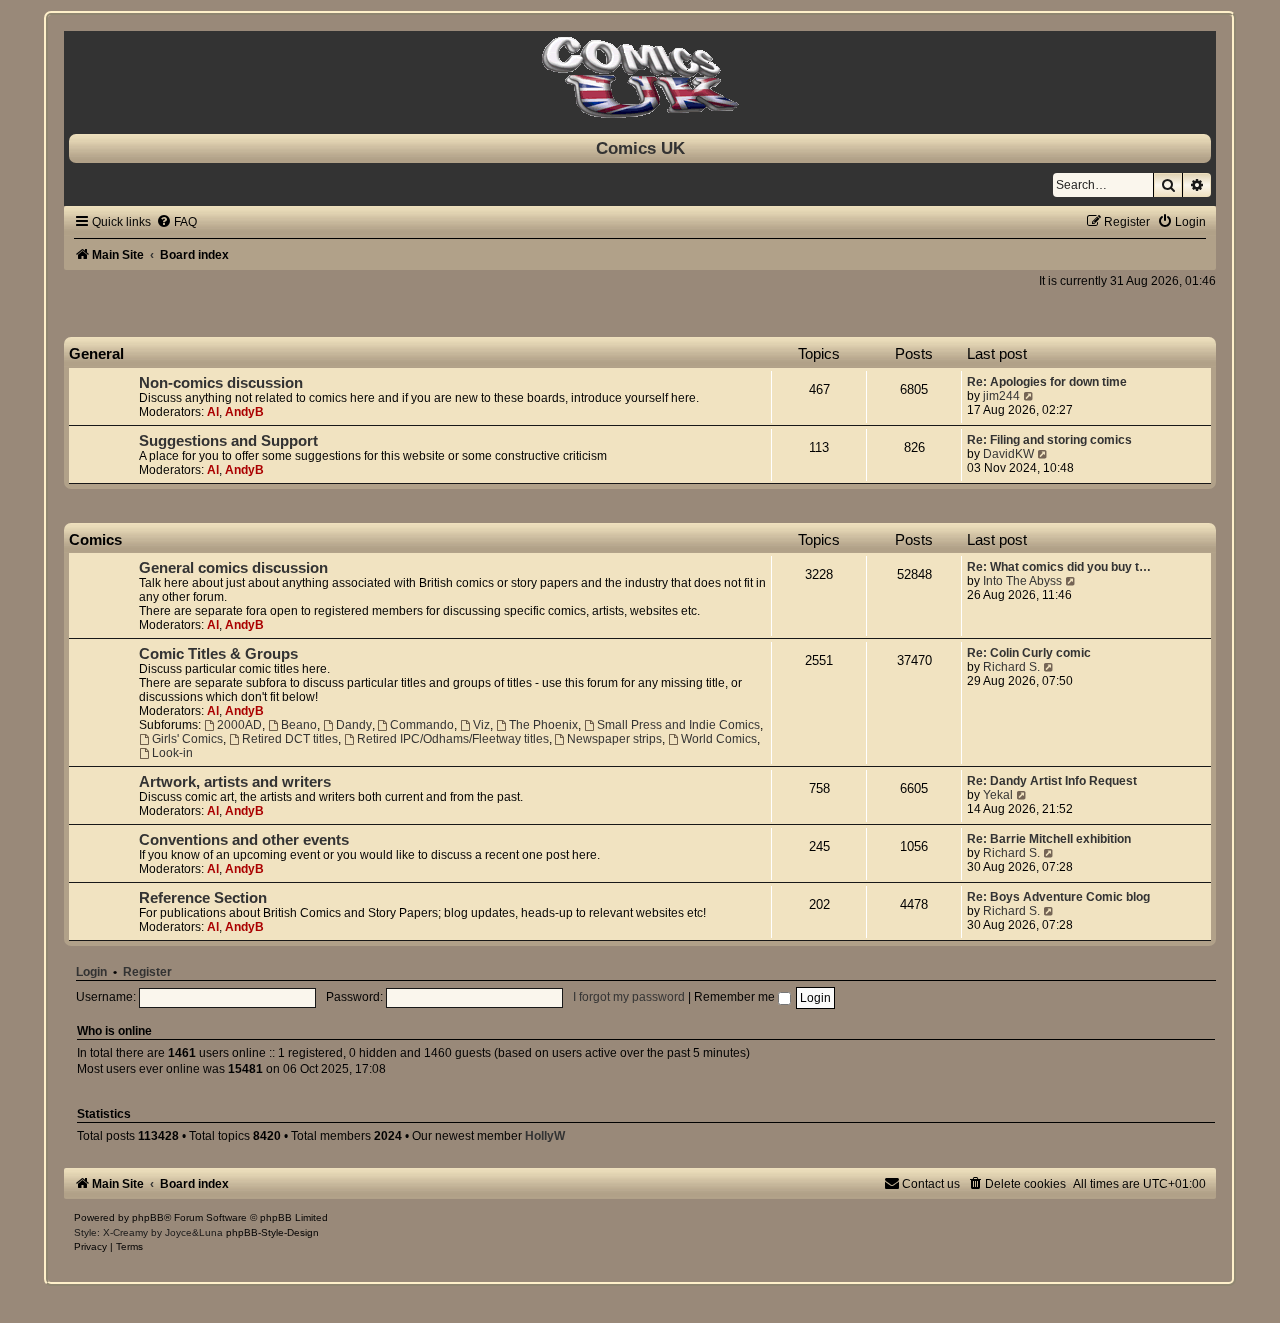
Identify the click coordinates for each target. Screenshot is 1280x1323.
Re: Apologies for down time (1047, 382)
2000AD (239, 725)
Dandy (354, 725)
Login (91, 972)
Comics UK (640, 148)
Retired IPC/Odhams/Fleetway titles (453, 739)
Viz (481, 725)
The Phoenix (543, 725)
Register (147, 972)
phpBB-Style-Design (272, 1232)
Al (213, 412)
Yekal (998, 795)
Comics (95, 539)
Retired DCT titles (290, 739)
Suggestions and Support (228, 441)
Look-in (172, 753)
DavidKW (1008, 454)
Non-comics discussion (221, 383)
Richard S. (1011, 667)
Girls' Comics (187, 739)
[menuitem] (176, 222)
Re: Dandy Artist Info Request (1052, 781)
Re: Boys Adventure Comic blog (1058, 897)
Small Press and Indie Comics (678, 725)
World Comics (719, 739)
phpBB (148, 1217)
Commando (422, 725)
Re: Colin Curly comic (1029, 653)
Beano (299, 725)
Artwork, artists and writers (235, 782)
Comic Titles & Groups (218, 654)
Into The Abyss (1022, 581)
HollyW (545, 1136)
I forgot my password (629, 997)
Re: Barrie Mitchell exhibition (1049, 839)
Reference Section (203, 898)
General (96, 353)
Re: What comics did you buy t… (1059, 567)
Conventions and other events (244, 840)
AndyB (244, 412)
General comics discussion (233, 568)
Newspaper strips (614, 739)
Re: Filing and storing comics (1049, 440)
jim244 (1001, 396)
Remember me (736, 997)
